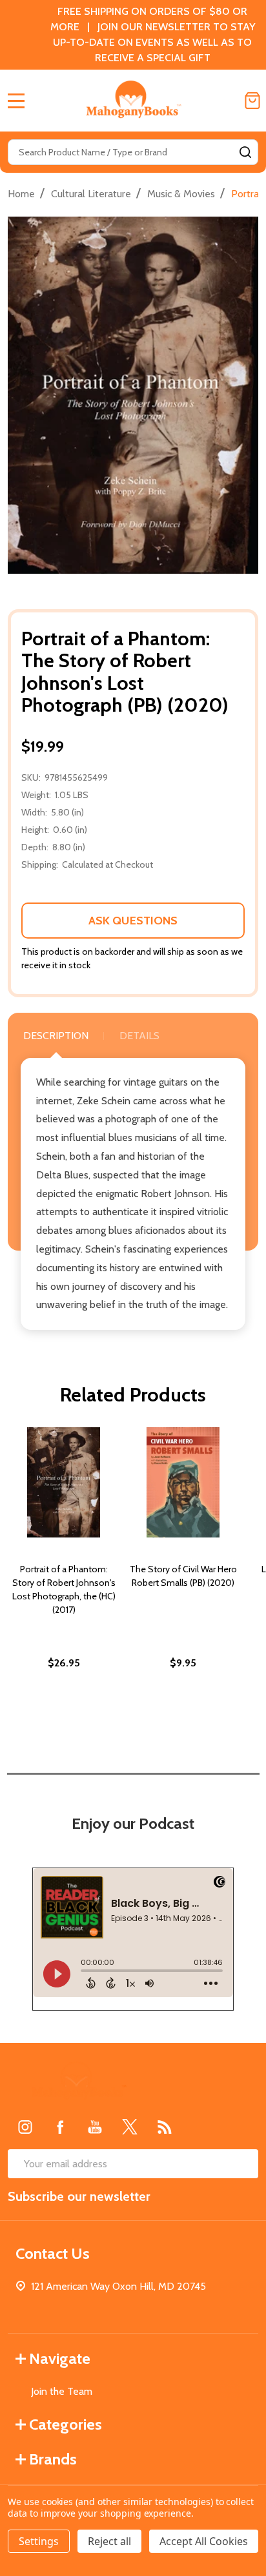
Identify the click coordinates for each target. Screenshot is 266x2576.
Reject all (109, 2541)
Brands (53, 2459)
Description (56, 1036)
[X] (130, 2127)
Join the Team (62, 2391)
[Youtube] (95, 2127)
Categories (66, 2424)
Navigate (60, 2358)
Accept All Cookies (204, 2541)
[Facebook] (60, 2127)
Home (21, 194)
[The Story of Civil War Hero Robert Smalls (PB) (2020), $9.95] (183, 1482)
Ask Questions (133, 921)
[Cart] (252, 101)
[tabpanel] (64, 1576)
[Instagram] (25, 2127)
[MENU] (16, 101)
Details (139, 1036)
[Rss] (165, 2127)
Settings (39, 2541)
